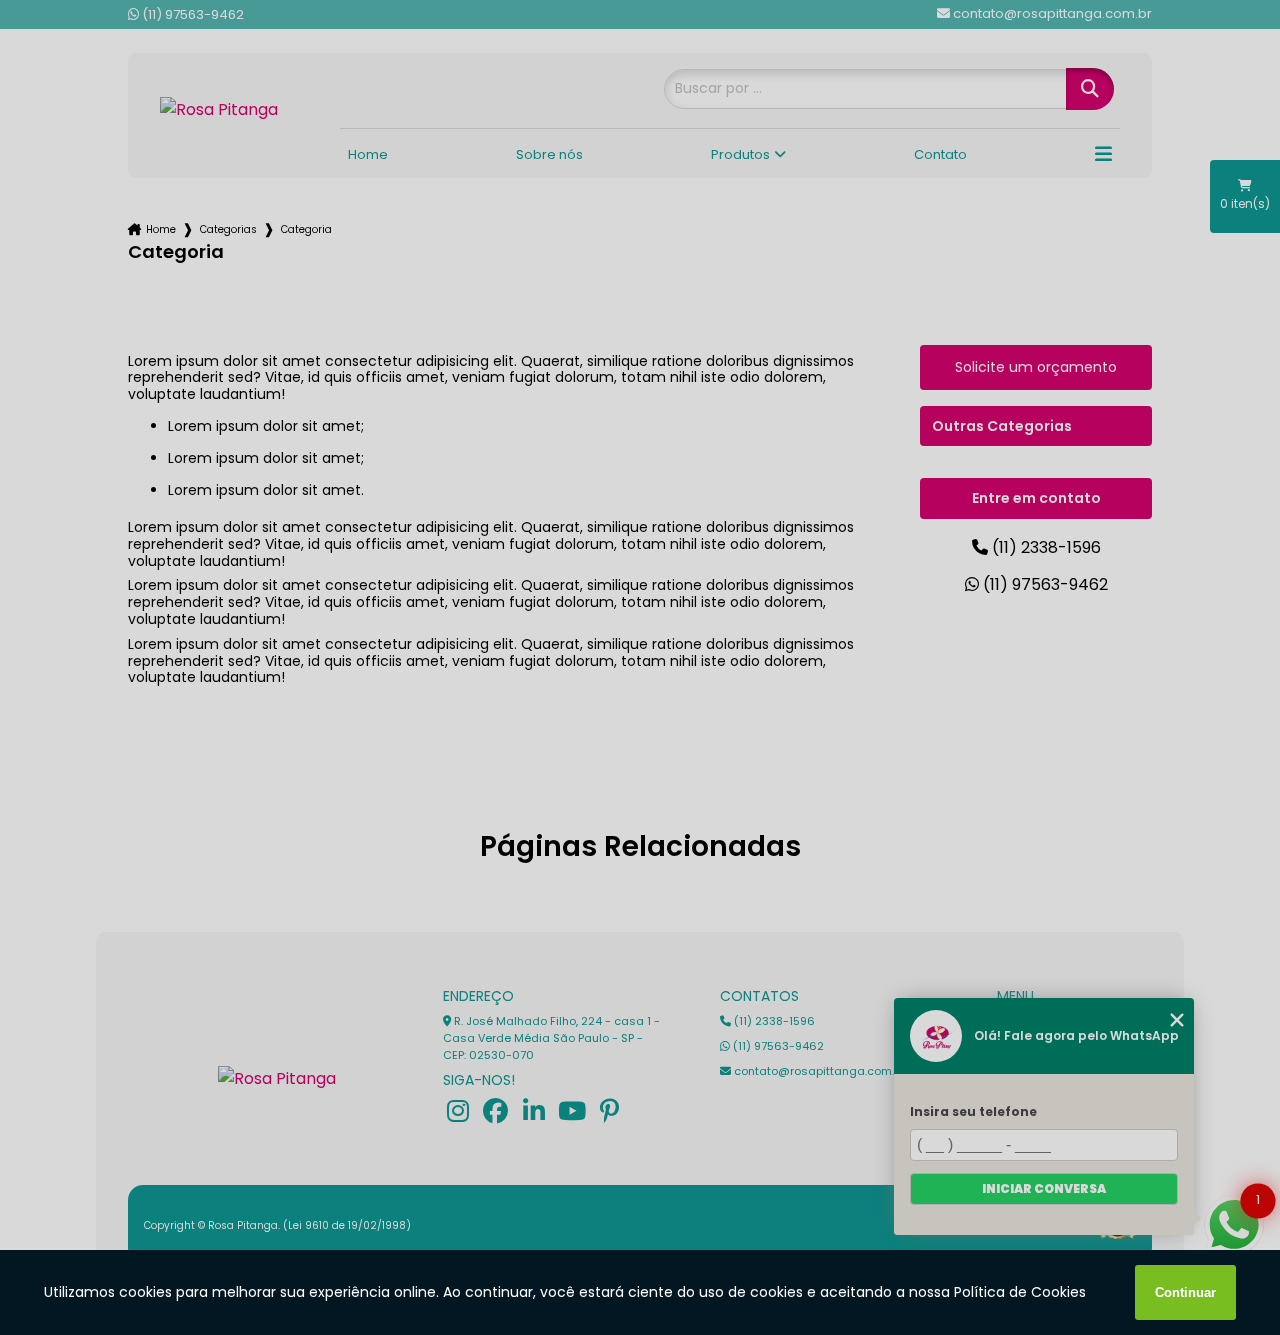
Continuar (1185, 1292)
